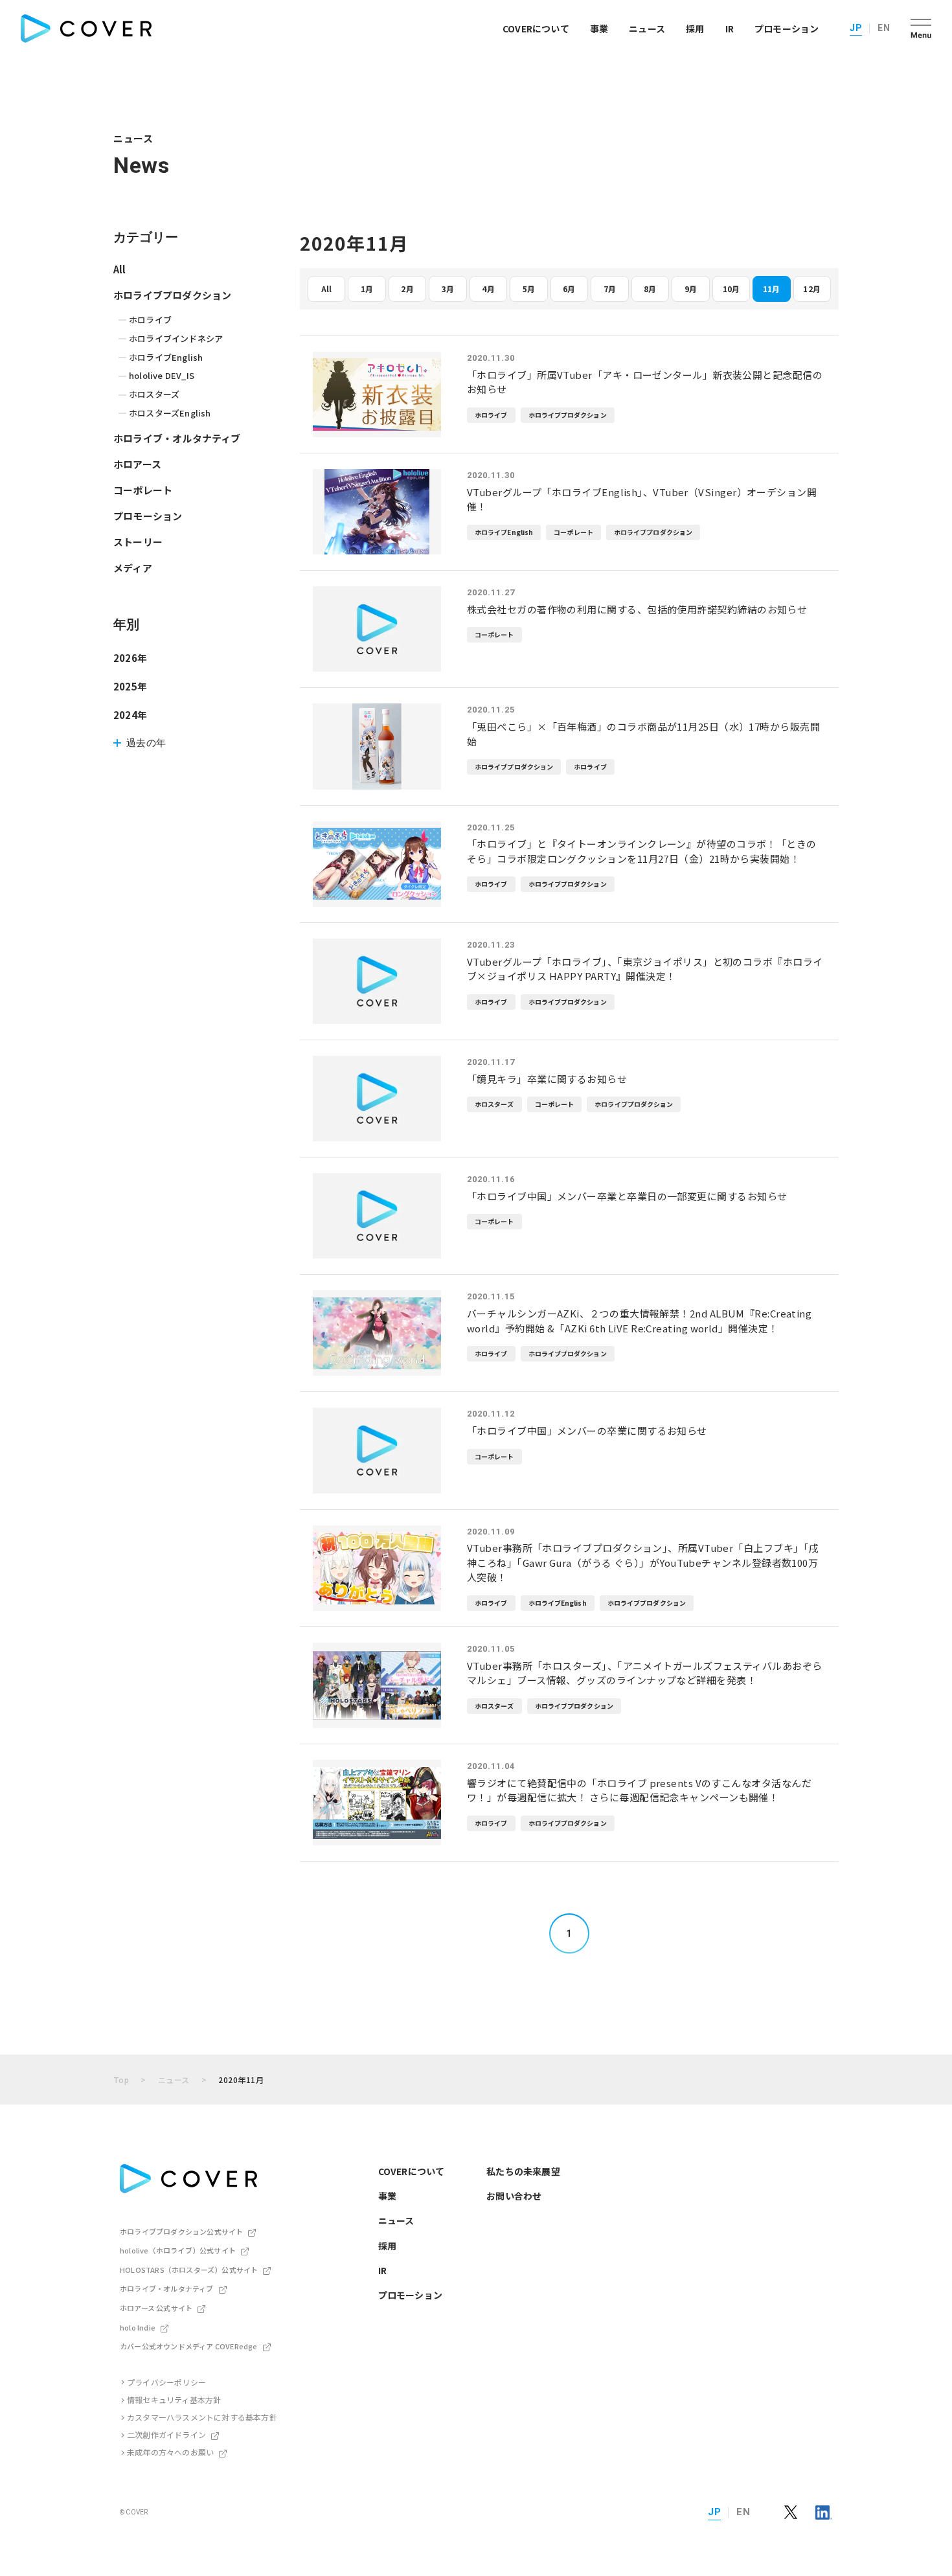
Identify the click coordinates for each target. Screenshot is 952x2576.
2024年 (130, 715)
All (327, 289)
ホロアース (137, 464)
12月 (812, 289)
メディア (133, 568)
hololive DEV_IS (162, 375)
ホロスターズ (154, 394)
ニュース (647, 28)
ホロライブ (150, 320)
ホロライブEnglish (166, 357)
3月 (448, 289)
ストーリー (138, 542)
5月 (529, 289)
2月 (407, 289)
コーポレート (143, 490)
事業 (599, 28)
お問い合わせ (514, 2196)
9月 (691, 289)
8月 (650, 289)
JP (856, 28)
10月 (731, 289)
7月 (610, 289)
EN (884, 28)
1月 (367, 289)
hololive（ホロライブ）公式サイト (178, 2250)
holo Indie (138, 2327)
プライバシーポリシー (166, 2382)
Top (121, 2080)
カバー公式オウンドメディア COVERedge (189, 2346)
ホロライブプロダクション (172, 295)
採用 (695, 28)
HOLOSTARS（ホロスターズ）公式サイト (189, 2270)
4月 (488, 289)
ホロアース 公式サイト (156, 2308)
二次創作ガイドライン (166, 2434)
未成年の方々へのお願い (170, 2452)
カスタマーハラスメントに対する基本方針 (202, 2417)
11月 (772, 289)
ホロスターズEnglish (170, 413)
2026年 (130, 658)
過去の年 (146, 743)
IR (730, 28)
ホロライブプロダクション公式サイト (181, 2231)
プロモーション (787, 28)
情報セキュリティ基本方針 (174, 2399)
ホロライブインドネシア (176, 338)
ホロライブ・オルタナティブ (177, 438)
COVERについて (536, 28)
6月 (569, 289)
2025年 (130, 686)
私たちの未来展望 (523, 2171)
